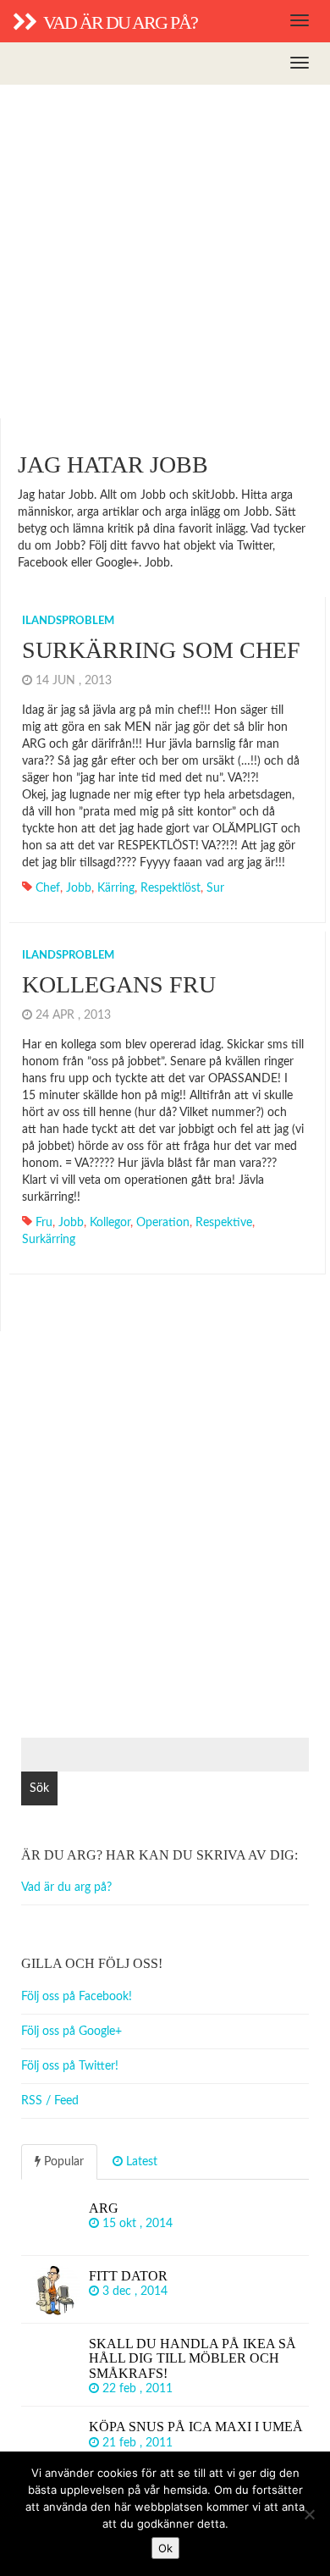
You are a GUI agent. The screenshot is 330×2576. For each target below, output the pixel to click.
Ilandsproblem (68, 621)
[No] (309, 2514)
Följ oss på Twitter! (70, 2066)
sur (215, 888)
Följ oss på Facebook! (77, 1997)
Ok (165, 2548)
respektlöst (170, 888)
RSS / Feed (50, 2101)
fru (44, 1223)
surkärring (49, 1240)
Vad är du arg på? (66, 1888)
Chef (48, 888)
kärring (116, 888)
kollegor (110, 1223)
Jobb (79, 888)
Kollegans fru (119, 984)
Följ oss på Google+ (71, 2032)
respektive (224, 1223)
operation (163, 1223)
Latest (140, 2162)
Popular (62, 2162)
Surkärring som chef (161, 650)
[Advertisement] (165, 252)
